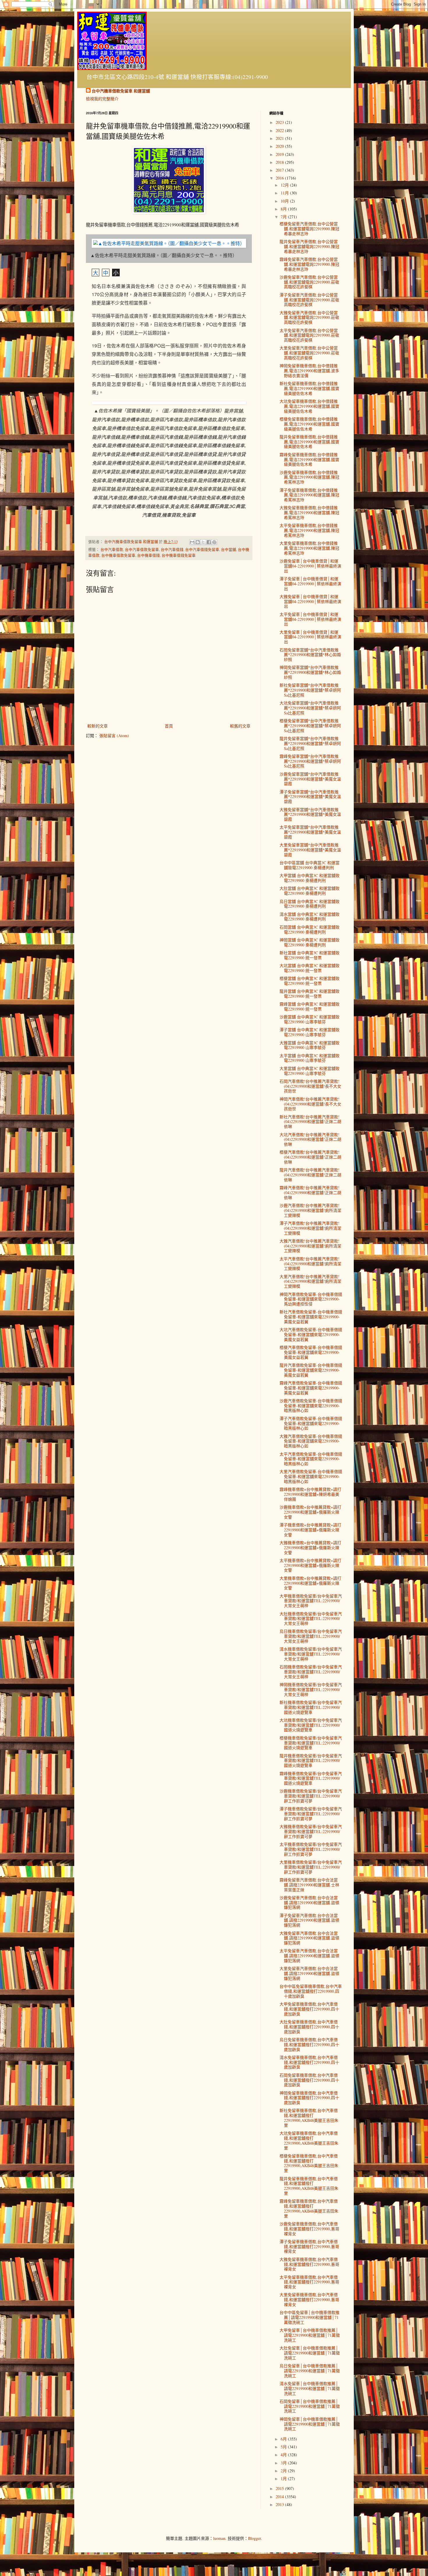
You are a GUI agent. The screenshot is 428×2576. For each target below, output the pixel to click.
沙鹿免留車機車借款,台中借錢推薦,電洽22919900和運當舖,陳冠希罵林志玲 (309, 477)
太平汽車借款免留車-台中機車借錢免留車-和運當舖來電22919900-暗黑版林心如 (311, 1459)
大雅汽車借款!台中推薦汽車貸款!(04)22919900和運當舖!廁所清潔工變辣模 (310, 1246)
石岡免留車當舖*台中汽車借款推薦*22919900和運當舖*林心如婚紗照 (310, 655)
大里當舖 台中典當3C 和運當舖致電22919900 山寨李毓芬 (309, 1071)
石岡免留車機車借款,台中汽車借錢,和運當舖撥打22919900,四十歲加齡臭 (309, 2080)
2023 (280, 122)
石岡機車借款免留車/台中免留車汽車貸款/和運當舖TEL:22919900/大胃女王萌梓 (311, 1672)
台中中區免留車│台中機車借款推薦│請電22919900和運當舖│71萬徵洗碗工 (309, 2317)
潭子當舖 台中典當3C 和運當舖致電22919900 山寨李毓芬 (309, 1032)
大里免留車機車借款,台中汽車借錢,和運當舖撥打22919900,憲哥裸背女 (309, 2300)
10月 (285, 201)
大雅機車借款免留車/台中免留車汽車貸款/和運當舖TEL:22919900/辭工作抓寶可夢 (311, 1831)
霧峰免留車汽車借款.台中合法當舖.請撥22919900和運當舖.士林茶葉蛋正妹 (309, 1885)
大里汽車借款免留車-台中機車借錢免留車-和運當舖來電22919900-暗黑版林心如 (311, 1476)
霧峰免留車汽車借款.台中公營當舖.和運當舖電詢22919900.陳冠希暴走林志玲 (309, 264)
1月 (284, 2479)
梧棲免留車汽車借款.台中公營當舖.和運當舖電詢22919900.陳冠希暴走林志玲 (309, 229)
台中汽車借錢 (172, 550)
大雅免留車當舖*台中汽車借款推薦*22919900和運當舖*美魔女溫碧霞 (310, 815)
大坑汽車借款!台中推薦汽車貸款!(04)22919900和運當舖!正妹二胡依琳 (310, 1139)
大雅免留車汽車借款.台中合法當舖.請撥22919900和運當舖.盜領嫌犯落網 (309, 1938)
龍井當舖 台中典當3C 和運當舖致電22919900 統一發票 (309, 994)
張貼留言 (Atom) (114, 736)
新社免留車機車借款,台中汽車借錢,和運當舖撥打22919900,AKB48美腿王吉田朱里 (309, 2118)
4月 (284, 2455)
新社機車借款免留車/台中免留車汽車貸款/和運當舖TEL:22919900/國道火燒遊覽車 (311, 1707)
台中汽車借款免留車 (142, 550)
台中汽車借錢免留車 (202, 550)
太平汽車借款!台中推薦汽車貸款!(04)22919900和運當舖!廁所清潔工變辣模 (310, 1264)
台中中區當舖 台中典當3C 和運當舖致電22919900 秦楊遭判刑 (309, 865)
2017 (280, 170)
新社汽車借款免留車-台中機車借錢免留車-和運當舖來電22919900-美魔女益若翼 (311, 1317)
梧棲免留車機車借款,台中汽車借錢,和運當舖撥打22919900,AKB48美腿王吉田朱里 (309, 2163)
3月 (284, 2463)
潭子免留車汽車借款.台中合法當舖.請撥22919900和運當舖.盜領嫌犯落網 (309, 1920)
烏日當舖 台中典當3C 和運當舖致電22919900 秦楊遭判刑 (309, 904)
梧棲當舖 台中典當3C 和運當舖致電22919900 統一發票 (309, 981)
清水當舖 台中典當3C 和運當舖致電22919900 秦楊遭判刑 (309, 917)
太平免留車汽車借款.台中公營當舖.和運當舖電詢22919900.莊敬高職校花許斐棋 (309, 335)
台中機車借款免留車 (118, 555)
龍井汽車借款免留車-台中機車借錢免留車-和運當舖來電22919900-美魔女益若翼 (311, 1370)
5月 (284, 2447)
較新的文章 (98, 726)
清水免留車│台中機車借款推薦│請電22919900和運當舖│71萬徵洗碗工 (310, 2388)
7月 (284, 217)
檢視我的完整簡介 (102, 99)
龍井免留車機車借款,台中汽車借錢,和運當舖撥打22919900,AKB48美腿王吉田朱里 (309, 2186)
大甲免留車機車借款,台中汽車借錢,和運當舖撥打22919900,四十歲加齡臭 (309, 2009)
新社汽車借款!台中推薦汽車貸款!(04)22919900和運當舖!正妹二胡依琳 (310, 1122)
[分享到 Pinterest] (214, 542)
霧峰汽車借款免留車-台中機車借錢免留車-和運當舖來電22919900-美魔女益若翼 (311, 1388)
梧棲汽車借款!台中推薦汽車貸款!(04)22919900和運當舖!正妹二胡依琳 (310, 1157)
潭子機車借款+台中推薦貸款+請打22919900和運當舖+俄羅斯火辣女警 (310, 1530)
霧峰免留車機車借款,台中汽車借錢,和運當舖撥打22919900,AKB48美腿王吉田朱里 (309, 2208)
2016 (280, 178)
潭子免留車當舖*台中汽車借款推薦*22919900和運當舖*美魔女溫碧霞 (310, 797)
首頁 (169, 726)
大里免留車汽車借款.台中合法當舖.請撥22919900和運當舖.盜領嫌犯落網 (309, 1973)
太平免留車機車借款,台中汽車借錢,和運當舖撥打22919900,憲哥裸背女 (309, 2282)
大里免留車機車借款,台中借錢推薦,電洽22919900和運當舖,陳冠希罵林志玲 (309, 548)
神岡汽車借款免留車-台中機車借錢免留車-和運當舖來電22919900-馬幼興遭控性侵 (311, 1299)
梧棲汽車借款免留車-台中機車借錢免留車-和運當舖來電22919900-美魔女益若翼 (311, 1352)
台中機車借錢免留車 (179, 555)
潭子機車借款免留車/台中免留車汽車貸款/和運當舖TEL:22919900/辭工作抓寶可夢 (311, 1814)
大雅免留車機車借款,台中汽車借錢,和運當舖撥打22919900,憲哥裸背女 (309, 2264)
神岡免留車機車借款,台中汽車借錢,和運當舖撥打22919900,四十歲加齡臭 (309, 2098)
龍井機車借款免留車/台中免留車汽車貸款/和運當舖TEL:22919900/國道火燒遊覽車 (311, 1761)
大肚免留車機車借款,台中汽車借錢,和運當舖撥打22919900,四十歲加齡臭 (309, 2027)
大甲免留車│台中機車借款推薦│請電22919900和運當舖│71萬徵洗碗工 (310, 2335)
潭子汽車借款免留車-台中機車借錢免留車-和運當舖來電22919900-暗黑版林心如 (311, 1423)
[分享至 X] (203, 542)
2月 (284, 2471)
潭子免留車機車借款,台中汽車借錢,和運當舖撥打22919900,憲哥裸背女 (309, 2246)
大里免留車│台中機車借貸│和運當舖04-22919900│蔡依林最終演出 (310, 637)
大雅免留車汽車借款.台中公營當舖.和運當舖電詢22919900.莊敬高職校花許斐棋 (309, 318)
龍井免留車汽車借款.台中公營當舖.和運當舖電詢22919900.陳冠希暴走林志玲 (309, 246)
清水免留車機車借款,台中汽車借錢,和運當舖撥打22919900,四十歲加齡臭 (309, 2062)
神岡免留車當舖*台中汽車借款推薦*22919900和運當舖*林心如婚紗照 (310, 672)
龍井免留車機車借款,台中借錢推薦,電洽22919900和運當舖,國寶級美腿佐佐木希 (309, 442)
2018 (280, 162)
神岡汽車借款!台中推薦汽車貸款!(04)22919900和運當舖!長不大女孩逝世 (310, 1104)
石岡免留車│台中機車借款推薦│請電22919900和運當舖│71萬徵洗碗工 (310, 2406)
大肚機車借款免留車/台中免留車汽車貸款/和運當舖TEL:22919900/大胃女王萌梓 (311, 1619)
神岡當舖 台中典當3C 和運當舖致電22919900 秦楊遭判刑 (309, 942)
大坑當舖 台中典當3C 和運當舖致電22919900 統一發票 (309, 968)
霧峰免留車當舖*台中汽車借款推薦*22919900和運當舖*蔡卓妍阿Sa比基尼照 (310, 761)
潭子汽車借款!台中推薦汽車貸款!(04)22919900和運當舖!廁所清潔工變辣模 (310, 1228)
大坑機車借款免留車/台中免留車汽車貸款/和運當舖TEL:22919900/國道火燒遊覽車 (311, 1725)
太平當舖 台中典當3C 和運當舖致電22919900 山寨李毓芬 (309, 1058)
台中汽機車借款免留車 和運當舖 (121, 91)
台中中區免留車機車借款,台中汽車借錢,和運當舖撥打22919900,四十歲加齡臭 (311, 1991)
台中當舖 (229, 550)
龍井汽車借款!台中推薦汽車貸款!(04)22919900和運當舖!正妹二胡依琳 (310, 1175)
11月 (285, 193)
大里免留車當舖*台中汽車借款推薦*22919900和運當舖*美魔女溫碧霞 (310, 850)
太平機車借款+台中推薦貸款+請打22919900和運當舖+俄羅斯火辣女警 (310, 1565)
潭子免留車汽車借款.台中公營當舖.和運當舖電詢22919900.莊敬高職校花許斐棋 (309, 300)
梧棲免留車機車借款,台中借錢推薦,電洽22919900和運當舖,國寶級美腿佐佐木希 (309, 424)
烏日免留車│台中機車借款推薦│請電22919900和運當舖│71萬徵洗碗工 (310, 2371)
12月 (285, 185)
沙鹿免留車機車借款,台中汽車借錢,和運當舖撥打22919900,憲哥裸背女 (309, 2229)
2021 (280, 138)
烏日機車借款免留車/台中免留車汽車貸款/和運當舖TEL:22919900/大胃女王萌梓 (311, 1636)
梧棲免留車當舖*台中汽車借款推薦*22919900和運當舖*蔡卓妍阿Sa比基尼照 (310, 726)
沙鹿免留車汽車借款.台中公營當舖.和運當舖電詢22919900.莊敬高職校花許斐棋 (309, 282)
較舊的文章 (240, 726)
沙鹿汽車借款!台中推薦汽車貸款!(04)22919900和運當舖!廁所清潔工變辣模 (310, 1210)
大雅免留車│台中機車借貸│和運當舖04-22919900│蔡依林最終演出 (310, 601)
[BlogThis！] (198, 542)
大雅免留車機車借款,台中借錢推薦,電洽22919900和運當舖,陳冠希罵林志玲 (309, 513)
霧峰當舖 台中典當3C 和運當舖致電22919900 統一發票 (309, 1006)
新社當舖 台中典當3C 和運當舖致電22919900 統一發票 (309, 955)
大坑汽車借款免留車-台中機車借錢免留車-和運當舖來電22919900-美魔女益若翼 (311, 1334)
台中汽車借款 (112, 550)
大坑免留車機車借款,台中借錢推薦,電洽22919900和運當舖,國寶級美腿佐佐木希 (309, 406)
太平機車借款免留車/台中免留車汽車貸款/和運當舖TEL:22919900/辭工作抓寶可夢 (311, 1849)
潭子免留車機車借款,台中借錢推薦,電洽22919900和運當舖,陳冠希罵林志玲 (309, 495)
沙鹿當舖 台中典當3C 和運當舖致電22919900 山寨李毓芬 (309, 1019)
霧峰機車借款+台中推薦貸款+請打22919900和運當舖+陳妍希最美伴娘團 (310, 1494)
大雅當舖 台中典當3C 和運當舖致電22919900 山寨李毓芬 (309, 1045)
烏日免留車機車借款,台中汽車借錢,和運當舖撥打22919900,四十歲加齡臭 (309, 2045)
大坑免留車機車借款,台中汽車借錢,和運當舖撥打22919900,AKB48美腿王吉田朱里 (309, 2140)
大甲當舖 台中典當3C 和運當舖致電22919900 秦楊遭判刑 (309, 878)
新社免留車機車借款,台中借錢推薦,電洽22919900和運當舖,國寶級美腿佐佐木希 (309, 388)
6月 (284, 2439)
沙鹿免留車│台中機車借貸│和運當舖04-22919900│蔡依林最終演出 (310, 566)
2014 (280, 2497)
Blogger (254, 2538)
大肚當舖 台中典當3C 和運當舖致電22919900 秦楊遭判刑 (309, 891)
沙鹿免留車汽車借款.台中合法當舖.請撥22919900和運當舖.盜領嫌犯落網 (309, 1903)
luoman (219, 2538)
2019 (280, 154)
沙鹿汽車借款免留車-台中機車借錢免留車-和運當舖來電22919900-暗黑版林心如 (311, 1406)
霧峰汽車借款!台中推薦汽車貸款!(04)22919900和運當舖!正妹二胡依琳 (310, 1193)
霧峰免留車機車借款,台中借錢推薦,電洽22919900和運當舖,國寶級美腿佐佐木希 (309, 460)
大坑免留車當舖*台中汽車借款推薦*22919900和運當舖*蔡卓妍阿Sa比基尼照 (310, 708)
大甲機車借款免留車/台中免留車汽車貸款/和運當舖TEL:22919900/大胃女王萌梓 (311, 1601)
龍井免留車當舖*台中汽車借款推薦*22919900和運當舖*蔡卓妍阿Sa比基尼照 (310, 743)
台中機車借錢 (148, 555)
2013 (280, 2504)
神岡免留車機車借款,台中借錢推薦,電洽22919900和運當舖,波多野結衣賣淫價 (309, 371)
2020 (280, 146)
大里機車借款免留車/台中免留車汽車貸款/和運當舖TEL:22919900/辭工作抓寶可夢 (311, 1867)
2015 (280, 2488)
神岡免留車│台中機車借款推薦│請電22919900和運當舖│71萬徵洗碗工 (310, 2424)
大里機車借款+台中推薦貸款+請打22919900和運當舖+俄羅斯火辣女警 (310, 1583)
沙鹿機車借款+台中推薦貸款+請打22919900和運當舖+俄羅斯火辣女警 (310, 1512)
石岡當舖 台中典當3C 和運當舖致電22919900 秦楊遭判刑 (309, 929)
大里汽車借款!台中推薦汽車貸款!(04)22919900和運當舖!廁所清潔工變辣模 (310, 1281)
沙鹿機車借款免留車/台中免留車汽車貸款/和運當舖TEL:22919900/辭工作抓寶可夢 (311, 1796)
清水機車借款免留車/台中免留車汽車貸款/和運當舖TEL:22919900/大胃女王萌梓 (311, 1654)
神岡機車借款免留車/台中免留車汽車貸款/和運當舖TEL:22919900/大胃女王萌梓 (311, 1689)
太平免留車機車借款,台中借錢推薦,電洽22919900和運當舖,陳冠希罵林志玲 (309, 530)
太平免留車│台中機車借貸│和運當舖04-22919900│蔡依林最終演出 (310, 619)
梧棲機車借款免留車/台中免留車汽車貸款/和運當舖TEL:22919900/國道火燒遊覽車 (311, 1743)
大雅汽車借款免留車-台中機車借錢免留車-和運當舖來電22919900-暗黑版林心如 (311, 1441)
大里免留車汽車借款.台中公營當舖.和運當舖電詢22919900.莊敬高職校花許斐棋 (309, 353)
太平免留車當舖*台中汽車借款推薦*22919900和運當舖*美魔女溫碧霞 (310, 832)
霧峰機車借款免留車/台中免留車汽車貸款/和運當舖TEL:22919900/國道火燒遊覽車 (311, 1778)
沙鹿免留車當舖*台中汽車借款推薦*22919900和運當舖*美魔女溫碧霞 (310, 779)
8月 (284, 209)
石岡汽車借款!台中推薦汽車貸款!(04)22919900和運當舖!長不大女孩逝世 (310, 1086)
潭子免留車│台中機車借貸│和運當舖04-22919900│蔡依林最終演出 (310, 584)
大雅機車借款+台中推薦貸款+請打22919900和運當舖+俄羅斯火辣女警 (310, 1548)
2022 (280, 130)
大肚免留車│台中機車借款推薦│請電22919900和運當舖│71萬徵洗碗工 (310, 2353)
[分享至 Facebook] (209, 542)
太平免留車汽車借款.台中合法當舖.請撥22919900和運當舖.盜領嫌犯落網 (309, 1956)
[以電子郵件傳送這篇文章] (192, 542)
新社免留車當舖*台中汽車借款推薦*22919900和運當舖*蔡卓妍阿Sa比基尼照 (310, 690)
